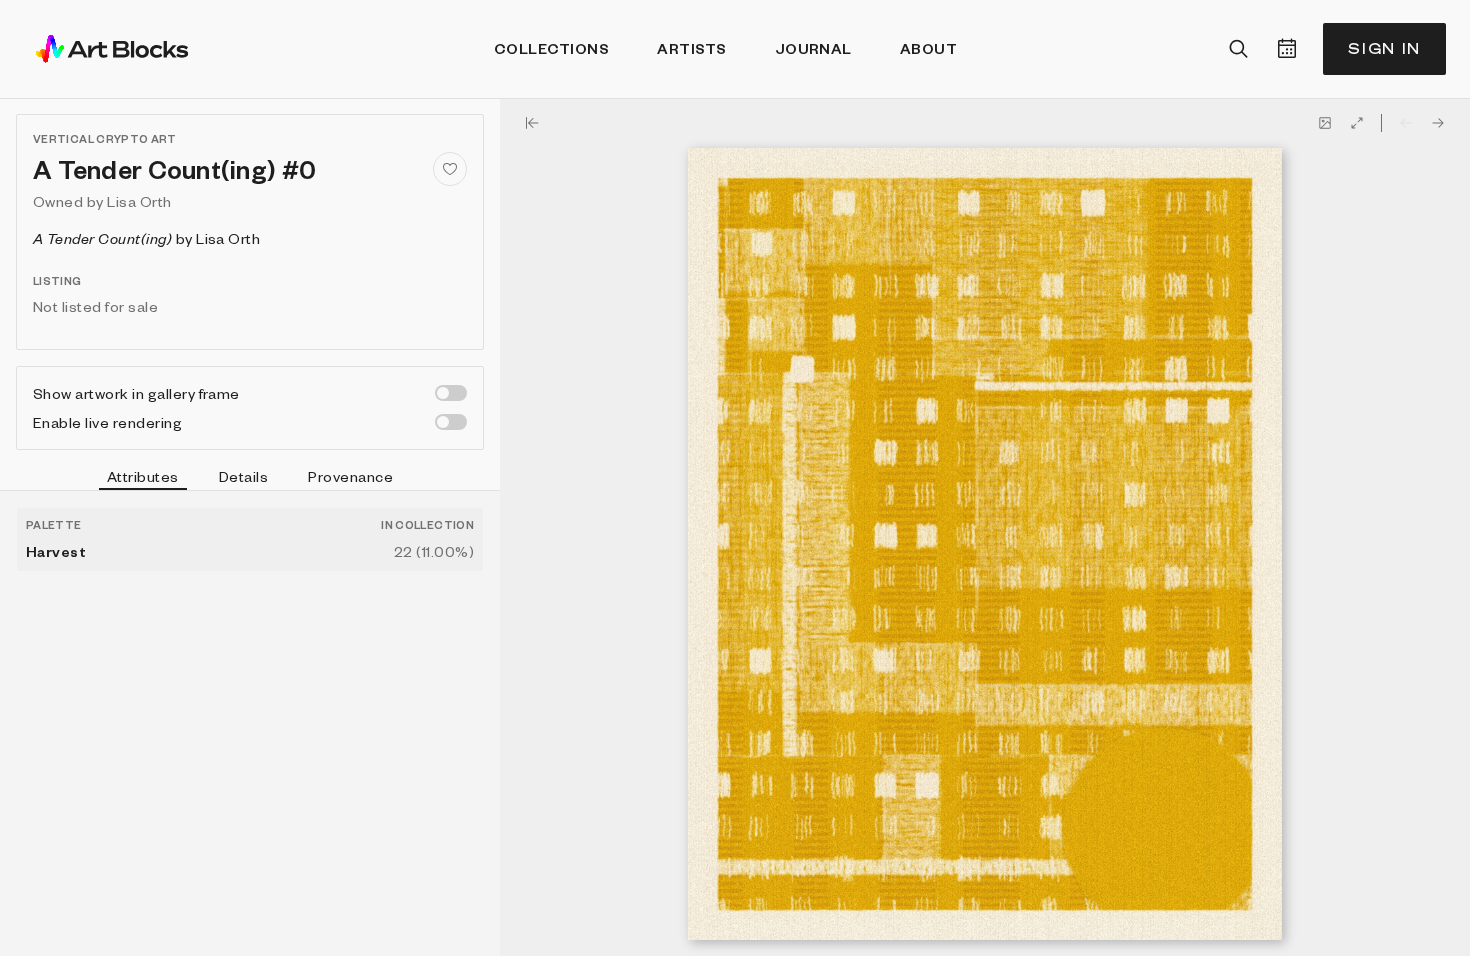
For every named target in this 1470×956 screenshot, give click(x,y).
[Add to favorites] (450, 169)
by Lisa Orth (146, 238)
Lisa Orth (139, 201)
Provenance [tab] (350, 476)
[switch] (451, 393)
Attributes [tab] (143, 476)
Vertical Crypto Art (105, 138)
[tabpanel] (250, 723)
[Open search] (1239, 49)
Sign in (1384, 48)
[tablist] (250, 479)
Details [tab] (243, 476)
